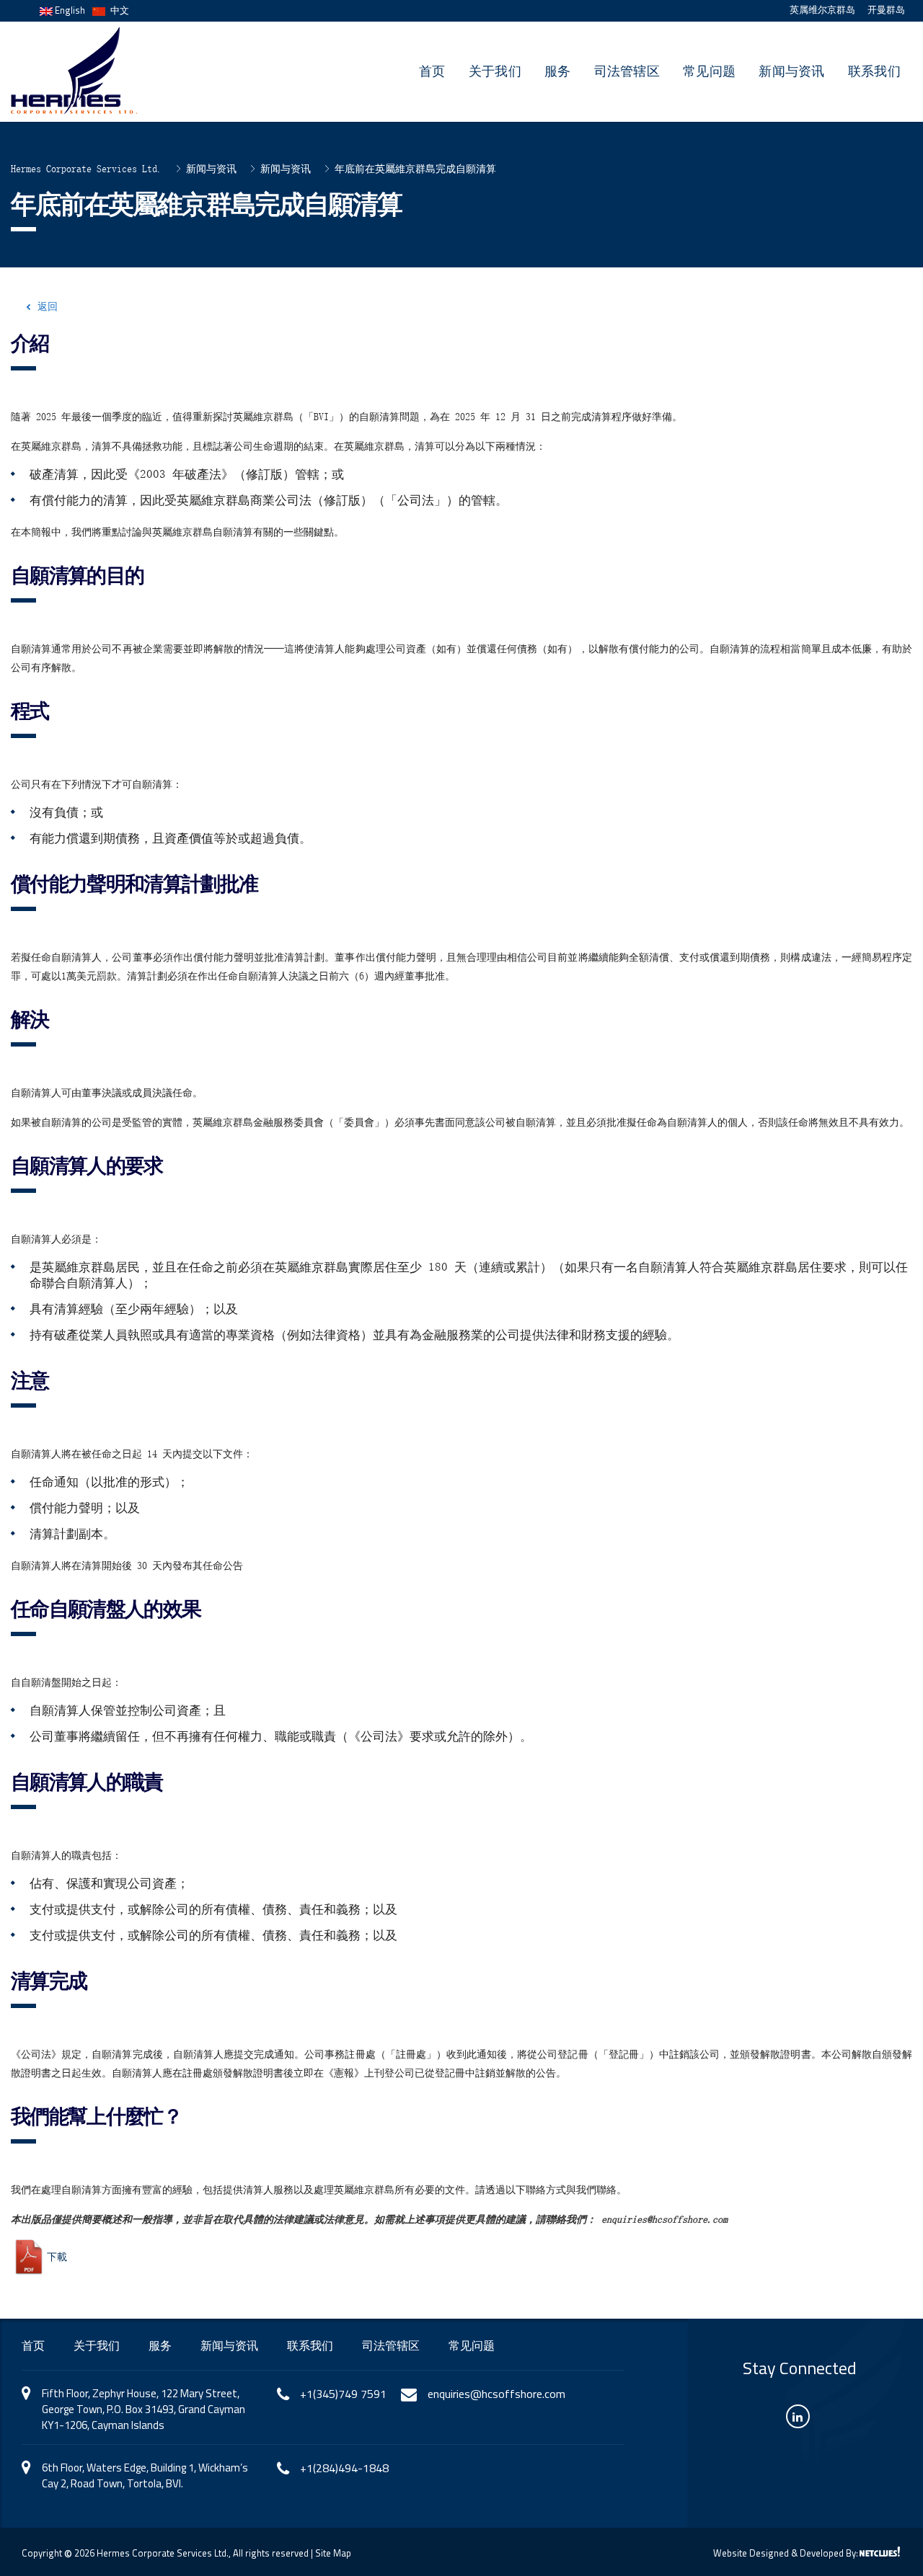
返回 (48, 306)
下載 (57, 2256)
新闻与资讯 (792, 71)
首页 (432, 71)
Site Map (333, 2553)
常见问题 (709, 71)
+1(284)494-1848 (344, 2468)
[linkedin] (798, 2416)
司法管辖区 (627, 71)
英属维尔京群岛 (822, 10)
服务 (558, 71)
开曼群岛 (886, 10)
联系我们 (874, 71)
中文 (117, 10)
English (69, 10)
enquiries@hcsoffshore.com (496, 2394)
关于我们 (495, 71)
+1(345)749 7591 (343, 2394)
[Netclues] (880, 2551)
